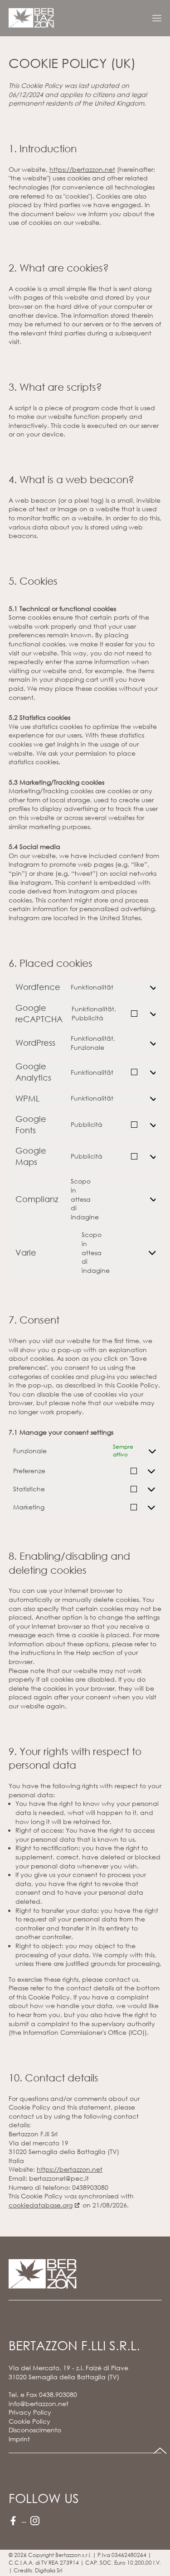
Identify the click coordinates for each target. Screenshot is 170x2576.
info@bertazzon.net (39, 2404)
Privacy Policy (30, 2412)
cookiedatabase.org (41, 2205)
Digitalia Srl (49, 2570)
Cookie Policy (29, 2421)
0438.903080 (58, 2394)
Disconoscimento (35, 2430)
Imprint (19, 2439)
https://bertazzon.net (82, 169)
